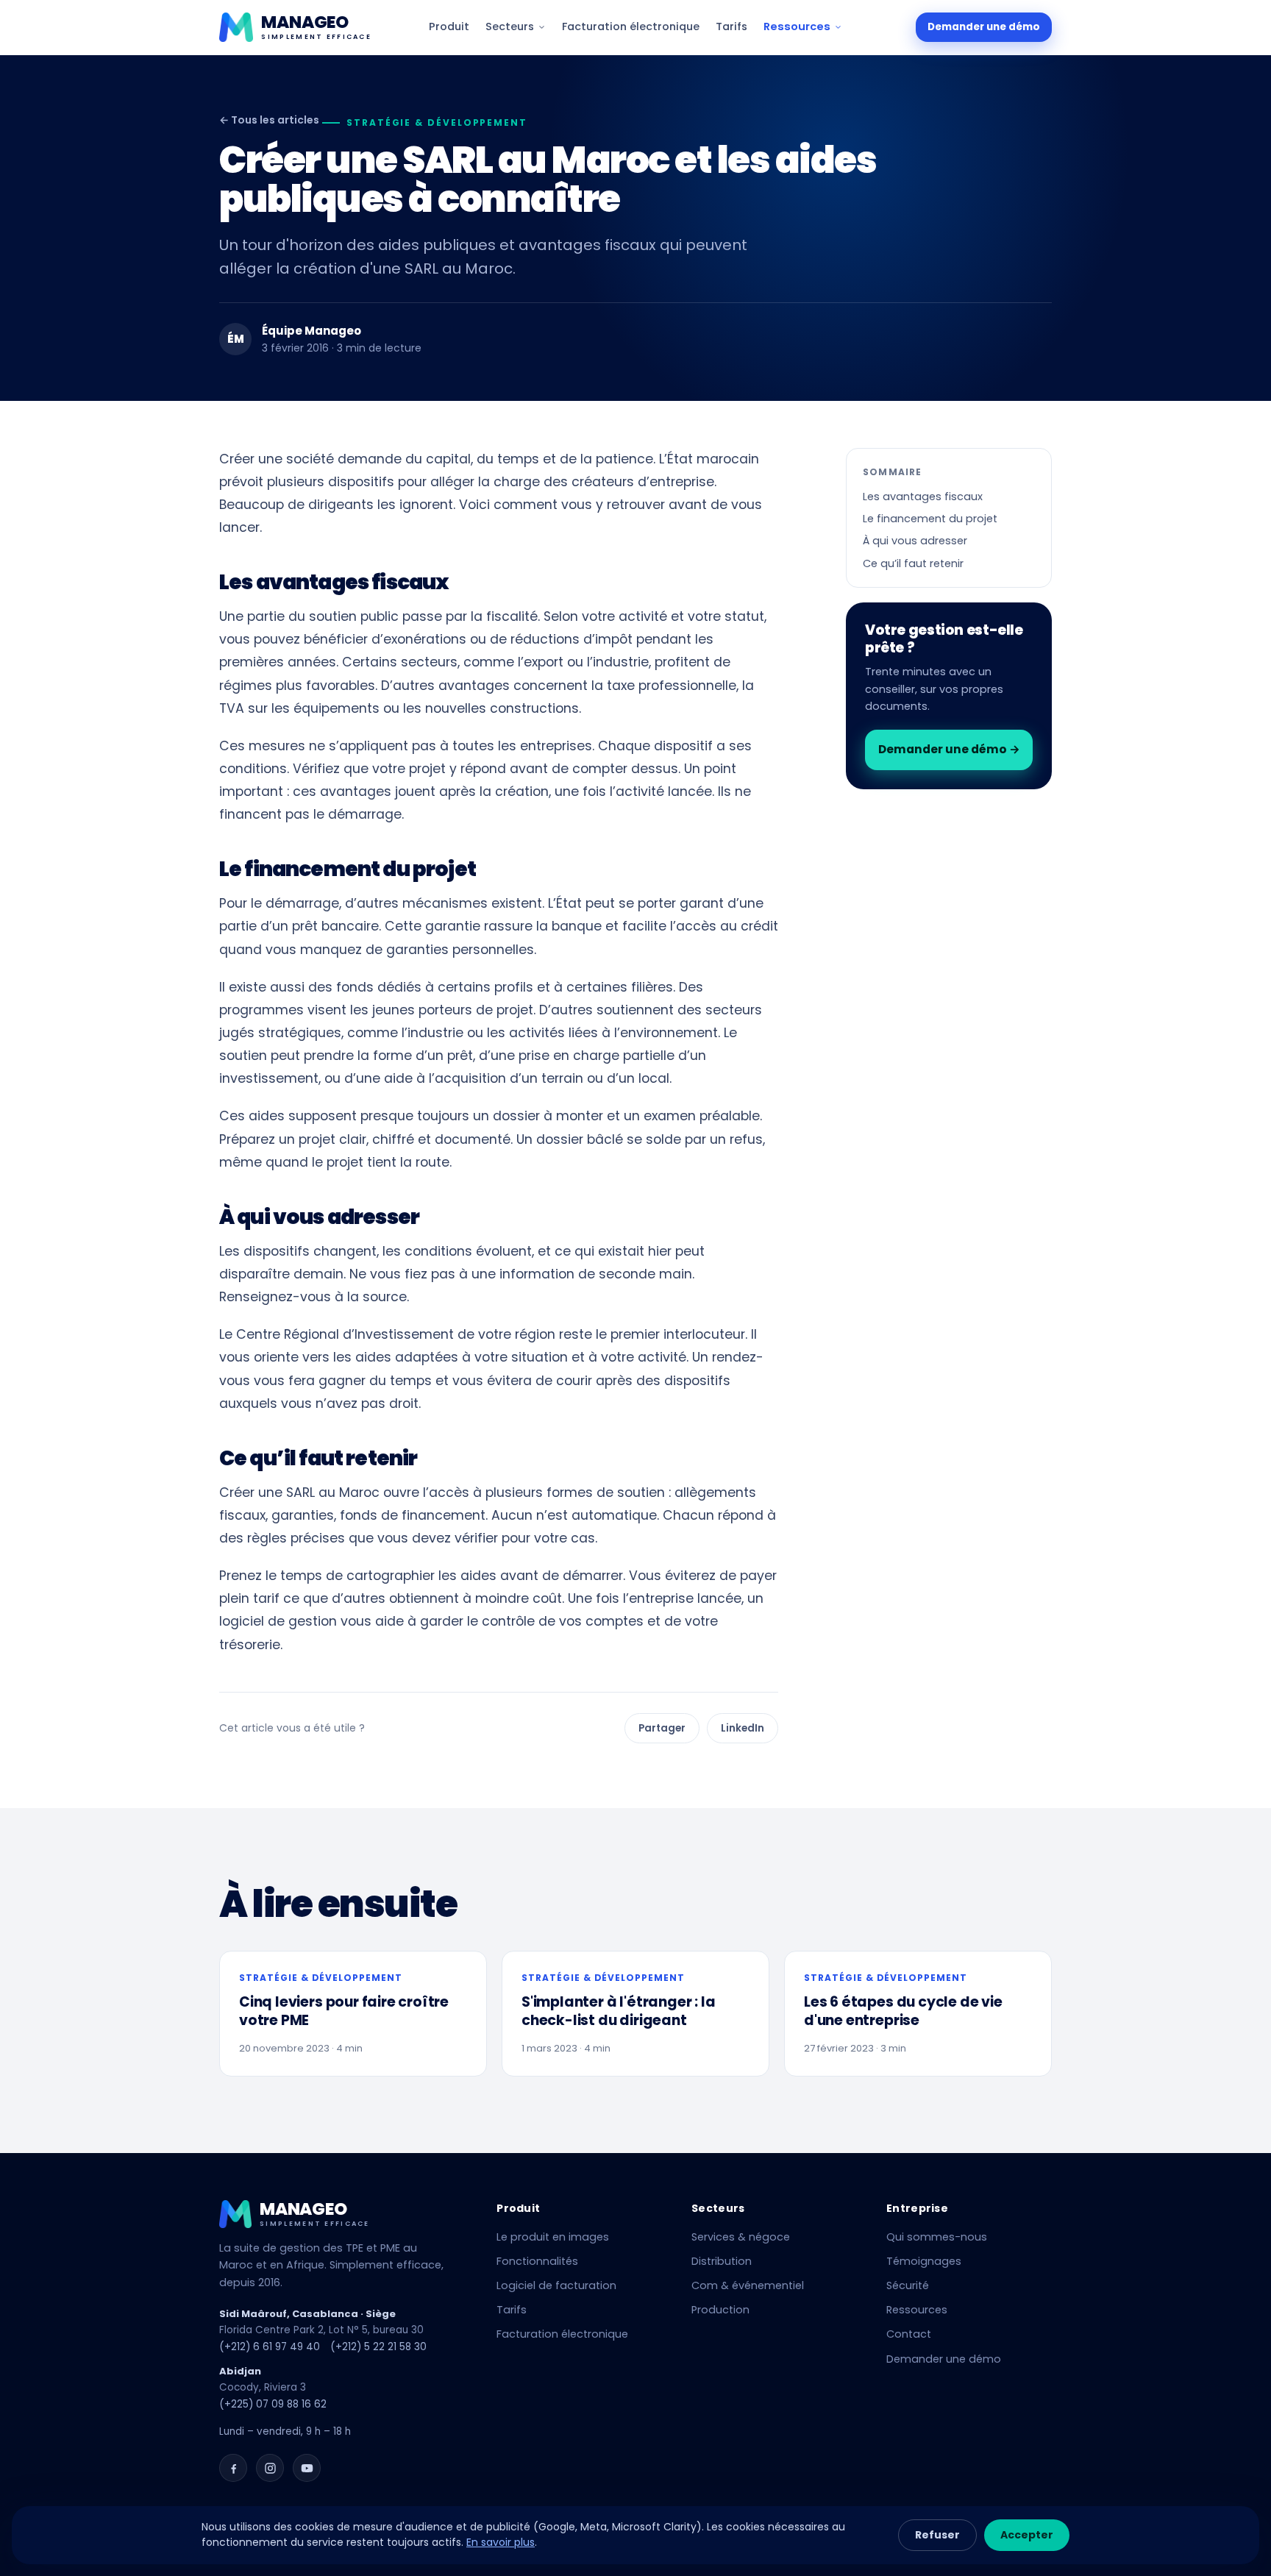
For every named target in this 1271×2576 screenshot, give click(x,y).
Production (720, 2310)
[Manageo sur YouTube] (307, 2468)
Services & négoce (741, 2237)
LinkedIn (743, 1728)
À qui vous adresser (915, 541)
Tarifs (731, 26)
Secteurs (510, 26)
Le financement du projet (930, 519)
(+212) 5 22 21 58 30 (378, 2347)
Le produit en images (553, 2237)
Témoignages (924, 2261)
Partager (662, 1728)
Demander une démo (984, 27)
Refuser (937, 2535)
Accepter (1027, 2535)
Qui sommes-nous (937, 2237)
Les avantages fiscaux (923, 497)
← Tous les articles (269, 120)
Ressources (797, 26)
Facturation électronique (631, 26)
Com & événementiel (748, 2285)
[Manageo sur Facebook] (233, 2468)
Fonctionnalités (537, 2261)
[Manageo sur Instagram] (270, 2468)
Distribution (722, 2261)
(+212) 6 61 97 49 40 (270, 2347)
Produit (449, 26)
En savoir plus (501, 2542)
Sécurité (908, 2285)
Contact (909, 2334)
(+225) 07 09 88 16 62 (273, 2404)
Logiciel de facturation (556, 2285)
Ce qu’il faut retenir (913, 563)
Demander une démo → (949, 749)
